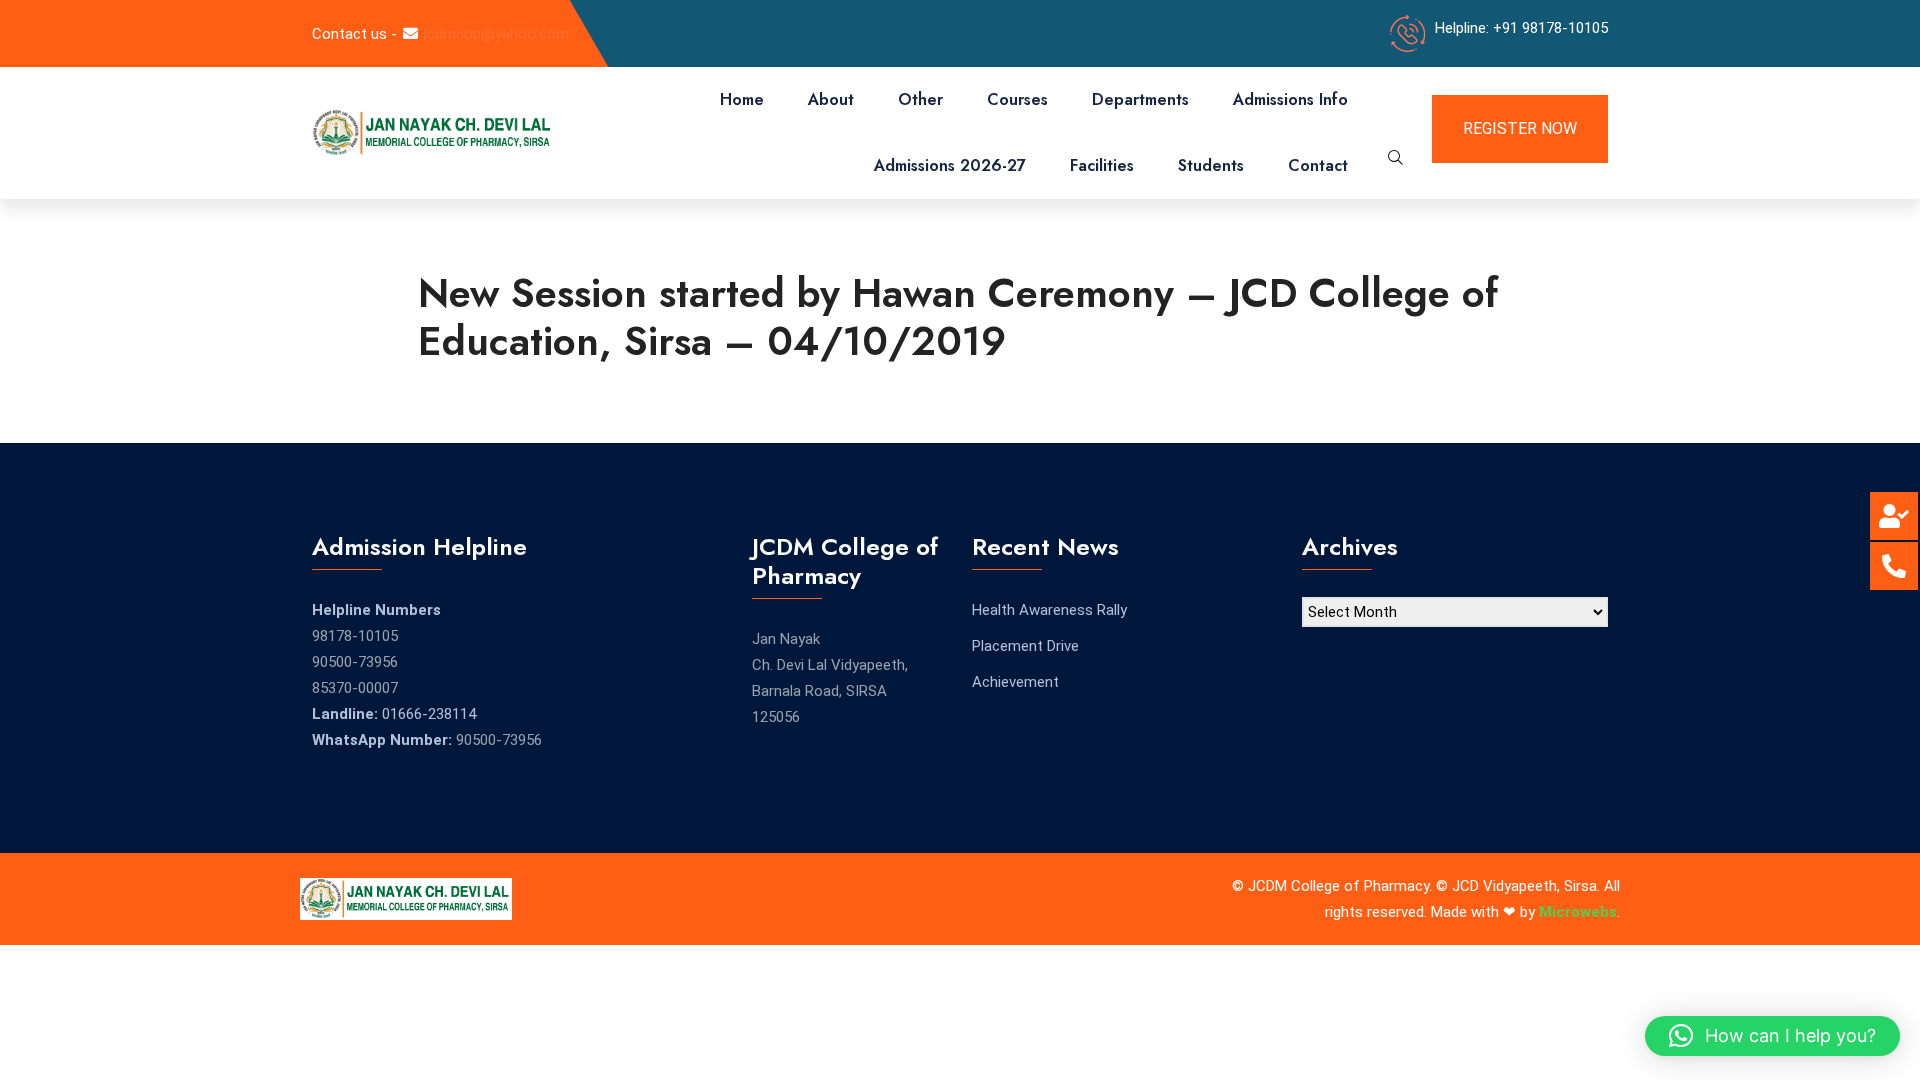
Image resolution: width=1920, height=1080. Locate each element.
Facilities (1102, 165)
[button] (1772, 1036)
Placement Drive (1025, 646)
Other (920, 99)
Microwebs (1578, 912)
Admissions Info (1290, 99)
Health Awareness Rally (1049, 610)
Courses (1017, 99)
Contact (1318, 165)
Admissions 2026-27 (950, 165)
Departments (1140, 99)
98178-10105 (355, 636)
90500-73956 (355, 662)
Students (1211, 165)
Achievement (1015, 682)
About (831, 99)
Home (742, 99)
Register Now (1520, 128)
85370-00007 (355, 688)
